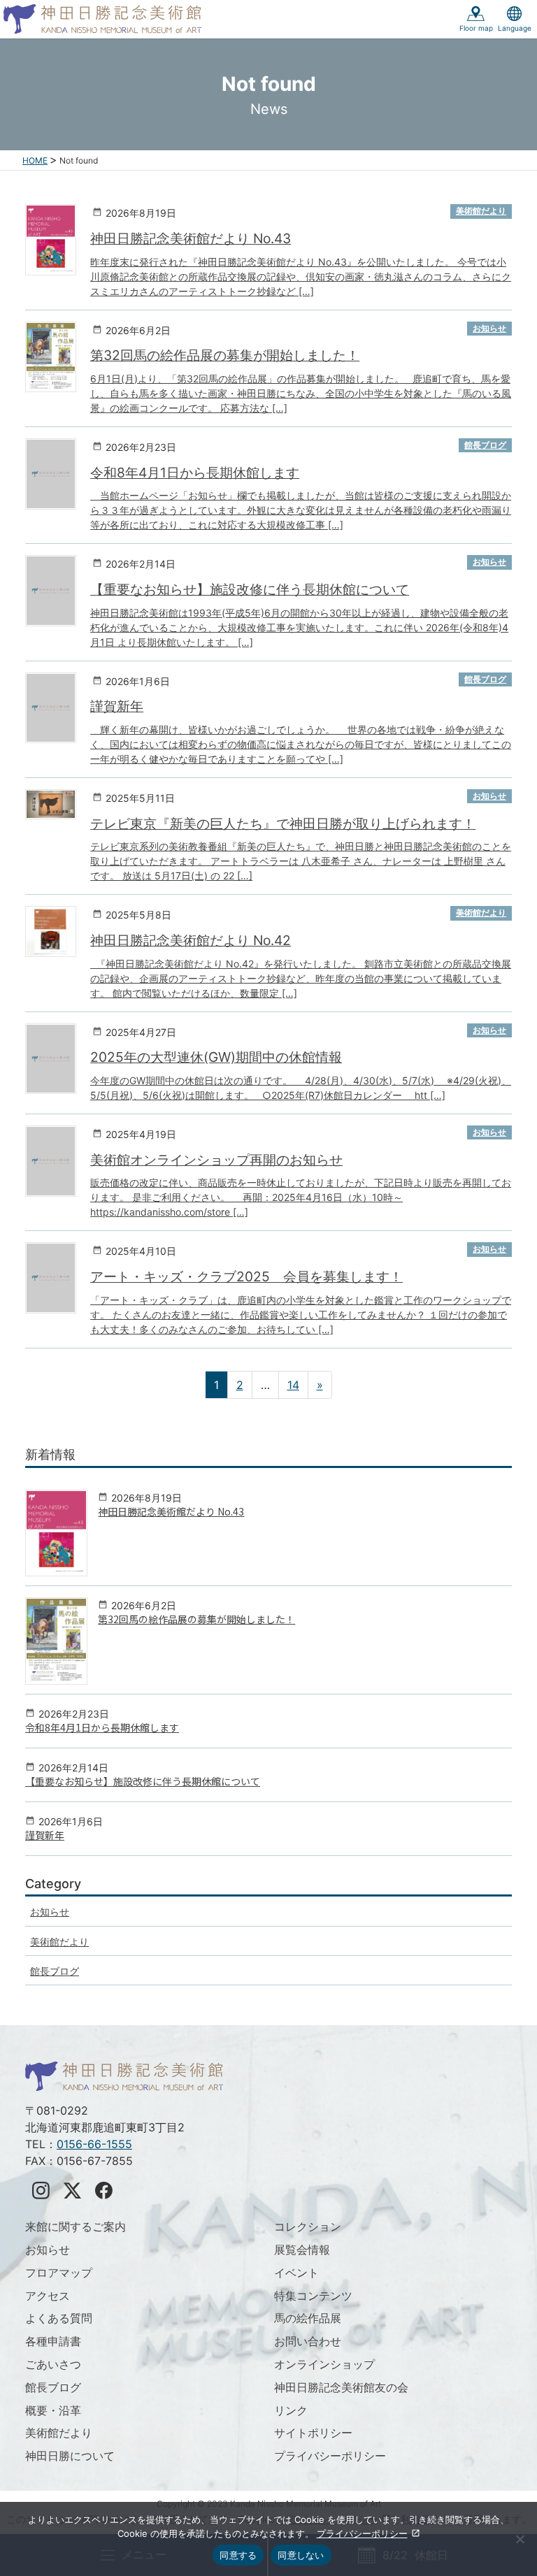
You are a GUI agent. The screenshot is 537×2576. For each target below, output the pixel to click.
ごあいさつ (53, 2364)
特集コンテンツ (313, 2296)
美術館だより (481, 211)
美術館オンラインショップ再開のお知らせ (216, 1160)
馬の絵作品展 (308, 2318)
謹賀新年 (117, 706)
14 (293, 1385)
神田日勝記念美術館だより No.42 (191, 940)
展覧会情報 (302, 2250)
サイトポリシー (313, 2433)
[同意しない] (520, 2539)
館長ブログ (485, 445)
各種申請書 (53, 2341)
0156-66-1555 (94, 2144)
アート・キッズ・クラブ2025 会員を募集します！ (246, 1276)
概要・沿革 (53, 2410)
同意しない (301, 2555)
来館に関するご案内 (76, 2226)
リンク (291, 2410)
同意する (238, 2555)
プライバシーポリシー (330, 2456)
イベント (296, 2273)
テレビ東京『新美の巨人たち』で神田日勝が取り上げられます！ (283, 823)
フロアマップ (59, 2273)
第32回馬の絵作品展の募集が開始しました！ (225, 355)
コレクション (308, 2226)
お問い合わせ (308, 2341)
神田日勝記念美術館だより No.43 (191, 238)
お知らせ (489, 328)
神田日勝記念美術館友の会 (341, 2387)
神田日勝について (70, 2456)
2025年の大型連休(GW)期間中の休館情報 (216, 1057)
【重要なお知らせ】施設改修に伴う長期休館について (250, 589)
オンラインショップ (324, 2364)
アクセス (48, 2296)
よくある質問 (59, 2318)
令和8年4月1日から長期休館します (195, 473)
